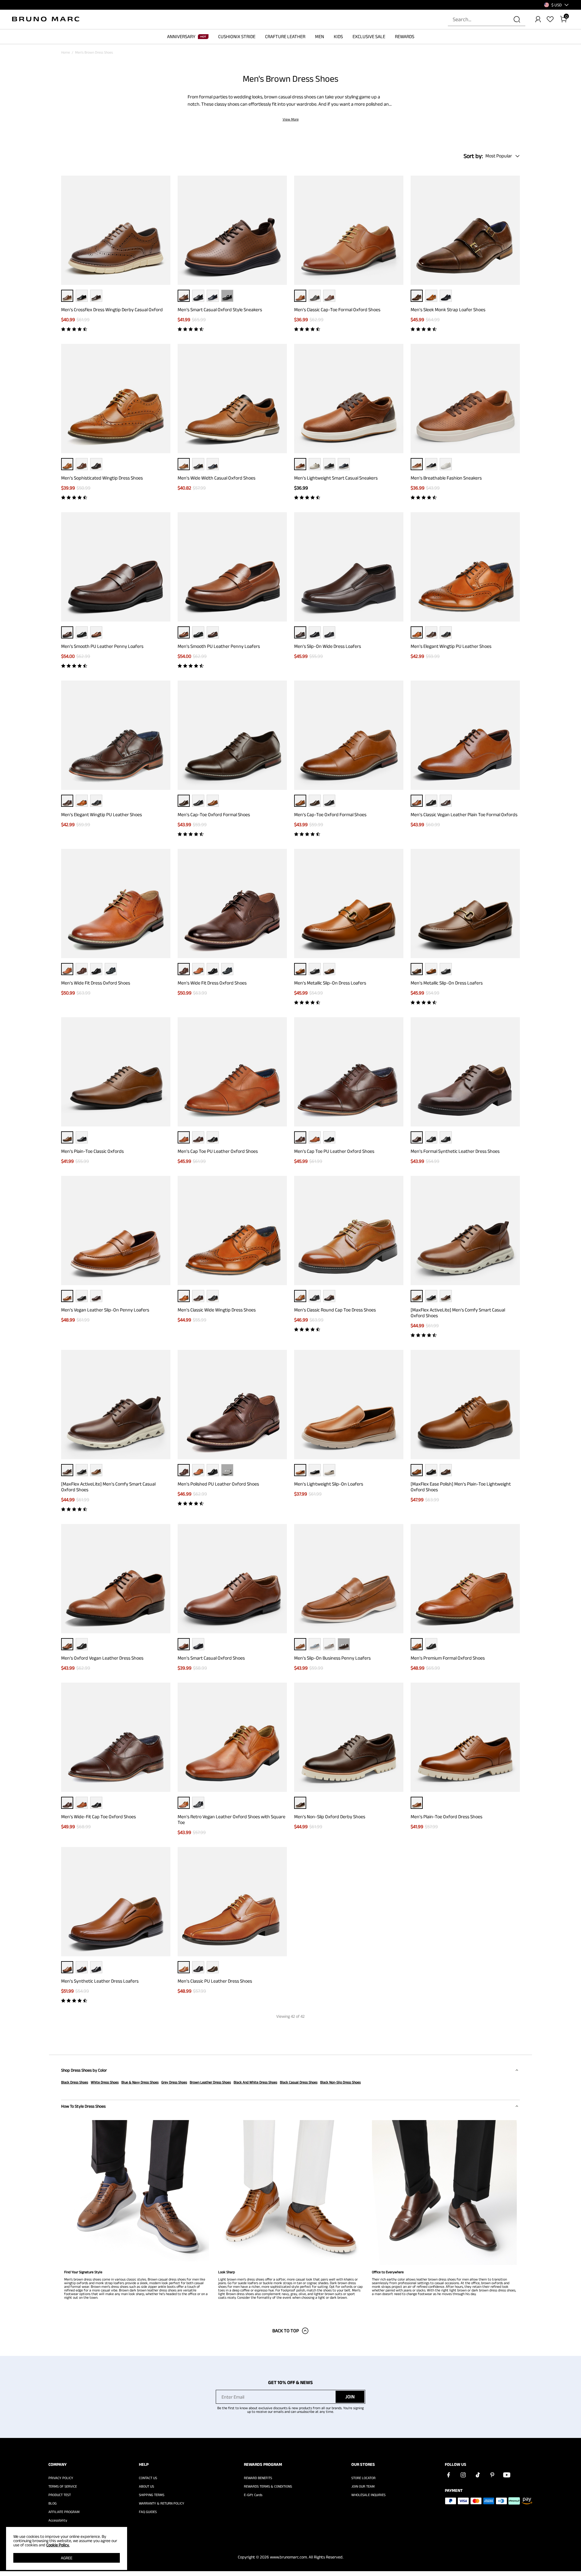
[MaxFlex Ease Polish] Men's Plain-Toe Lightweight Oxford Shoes (461, 1487)
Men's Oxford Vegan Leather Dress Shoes (102, 1658)
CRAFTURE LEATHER (285, 36)
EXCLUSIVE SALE (369, 36)
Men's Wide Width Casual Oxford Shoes (217, 478)
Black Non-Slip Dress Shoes (340, 2082)
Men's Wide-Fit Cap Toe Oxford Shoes (98, 1817)
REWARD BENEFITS (258, 2478)
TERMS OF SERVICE (63, 2486)
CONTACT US (148, 2478)
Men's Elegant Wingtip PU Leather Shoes (451, 646)
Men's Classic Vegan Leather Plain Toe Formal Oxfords (464, 815)
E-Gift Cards (253, 2495)
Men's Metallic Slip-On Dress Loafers (330, 983)
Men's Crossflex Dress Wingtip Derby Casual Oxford (112, 310)
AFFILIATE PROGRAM (64, 2512)
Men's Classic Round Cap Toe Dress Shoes (335, 1310)
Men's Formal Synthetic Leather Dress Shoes (455, 1151)
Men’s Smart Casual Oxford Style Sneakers (220, 310)
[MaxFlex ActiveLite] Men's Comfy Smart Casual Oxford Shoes (458, 1313)
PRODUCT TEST (60, 2495)
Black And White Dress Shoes (255, 2082)
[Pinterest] (492, 2475)
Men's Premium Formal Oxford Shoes (448, 1658)
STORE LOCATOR (363, 2478)
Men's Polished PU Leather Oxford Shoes (218, 1484)
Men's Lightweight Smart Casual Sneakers (336, 478)
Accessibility (58, 2520)
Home (66, 52)
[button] (556, 5)
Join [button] (350, 2397)
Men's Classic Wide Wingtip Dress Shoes (217, 1310)
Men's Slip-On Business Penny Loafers (332, 1658)
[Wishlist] (550, 19)
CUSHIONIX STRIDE (237, 36)
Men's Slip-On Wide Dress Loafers (328, 646)
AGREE (67, 2558)
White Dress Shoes (105, 2082)
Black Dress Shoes (75, 2082)
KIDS (338, 36)
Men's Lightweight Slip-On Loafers (329, 1484)
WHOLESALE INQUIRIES (368, 2495)
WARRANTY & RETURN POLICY (162, 2503)
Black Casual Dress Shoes (299, 2082)
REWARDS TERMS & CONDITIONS (268, 2486)
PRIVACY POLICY (61, 2478)
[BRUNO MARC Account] (538, 19)
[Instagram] (463, 2475)
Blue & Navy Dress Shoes (140, 2082)
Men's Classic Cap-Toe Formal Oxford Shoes (337, 310)
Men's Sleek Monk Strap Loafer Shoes (448, 310)
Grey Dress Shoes (174, 2082)
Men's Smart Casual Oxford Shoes (211, 1658)
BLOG (53, 2503)
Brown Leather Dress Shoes (210, 2082)
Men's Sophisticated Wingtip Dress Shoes (102, 478)
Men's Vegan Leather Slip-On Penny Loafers (105, 1310)
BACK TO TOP (286, 2331)
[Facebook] (448, 2475)
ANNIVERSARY (181, 36)
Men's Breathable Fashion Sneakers (446, 478)
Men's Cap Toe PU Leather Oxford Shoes (218, 1151)
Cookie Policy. (58, 2545)
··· (227, 296)
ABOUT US (146, 2486)
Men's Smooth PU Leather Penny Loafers (102, 646)
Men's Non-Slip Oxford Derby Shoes (330, 1817)
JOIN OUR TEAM (363, 2486)
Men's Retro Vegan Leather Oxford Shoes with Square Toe (231, 1819)
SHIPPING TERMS (152, 2495)
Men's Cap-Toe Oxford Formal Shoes (214, 815)
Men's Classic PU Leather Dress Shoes (215, 1981)
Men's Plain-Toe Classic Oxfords (92, 1151)
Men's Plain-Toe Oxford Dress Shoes (446, 1817)
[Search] (517, 19)
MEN (320, 36)
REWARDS (405, 36)
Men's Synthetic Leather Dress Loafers (100, 1981)
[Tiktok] (478, 2475)
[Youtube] (507, 2475)
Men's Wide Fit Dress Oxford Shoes (96, 983)
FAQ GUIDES (148, 2512)
